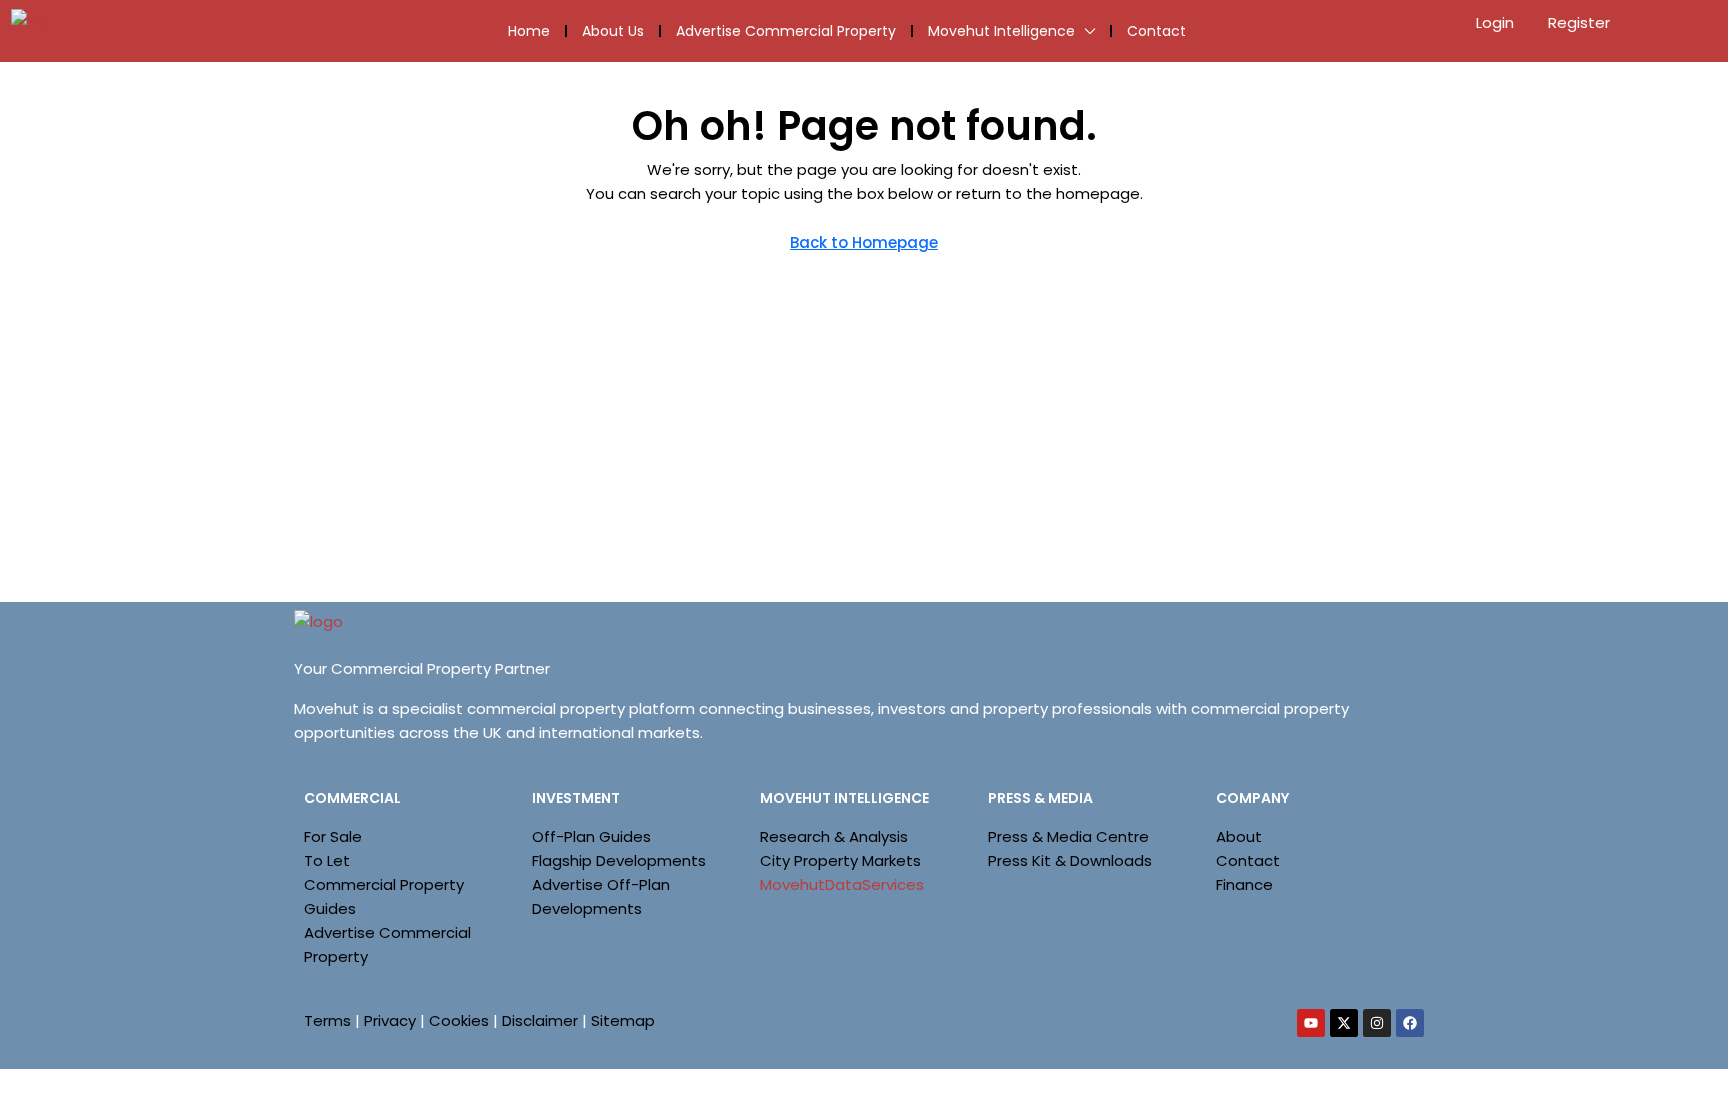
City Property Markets (840, 860)
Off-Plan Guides (591, 836)
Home (529, 31)
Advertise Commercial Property (786, 31)
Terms (327, 1020)
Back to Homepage (864, 242)
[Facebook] (1410, 1023)
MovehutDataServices (842, 884)
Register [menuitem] (1579, 22)
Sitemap (623, 1020)
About (1239, 836)
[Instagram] (1377, 1023)
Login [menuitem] (1497, 22)
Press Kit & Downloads (1070, 860)
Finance (1244, 884)
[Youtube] (1311, 1023)
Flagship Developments (619, 860)
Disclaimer (540, 1020)
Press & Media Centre (1068, 836)
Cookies (459, 1020)
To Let (327, 860)
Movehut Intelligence (1001, 31)
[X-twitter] (1344, 1023)
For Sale (333, 836)
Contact (1156, 31)
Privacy (390, 1020)
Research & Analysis (834, 836)
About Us (613, 31)
